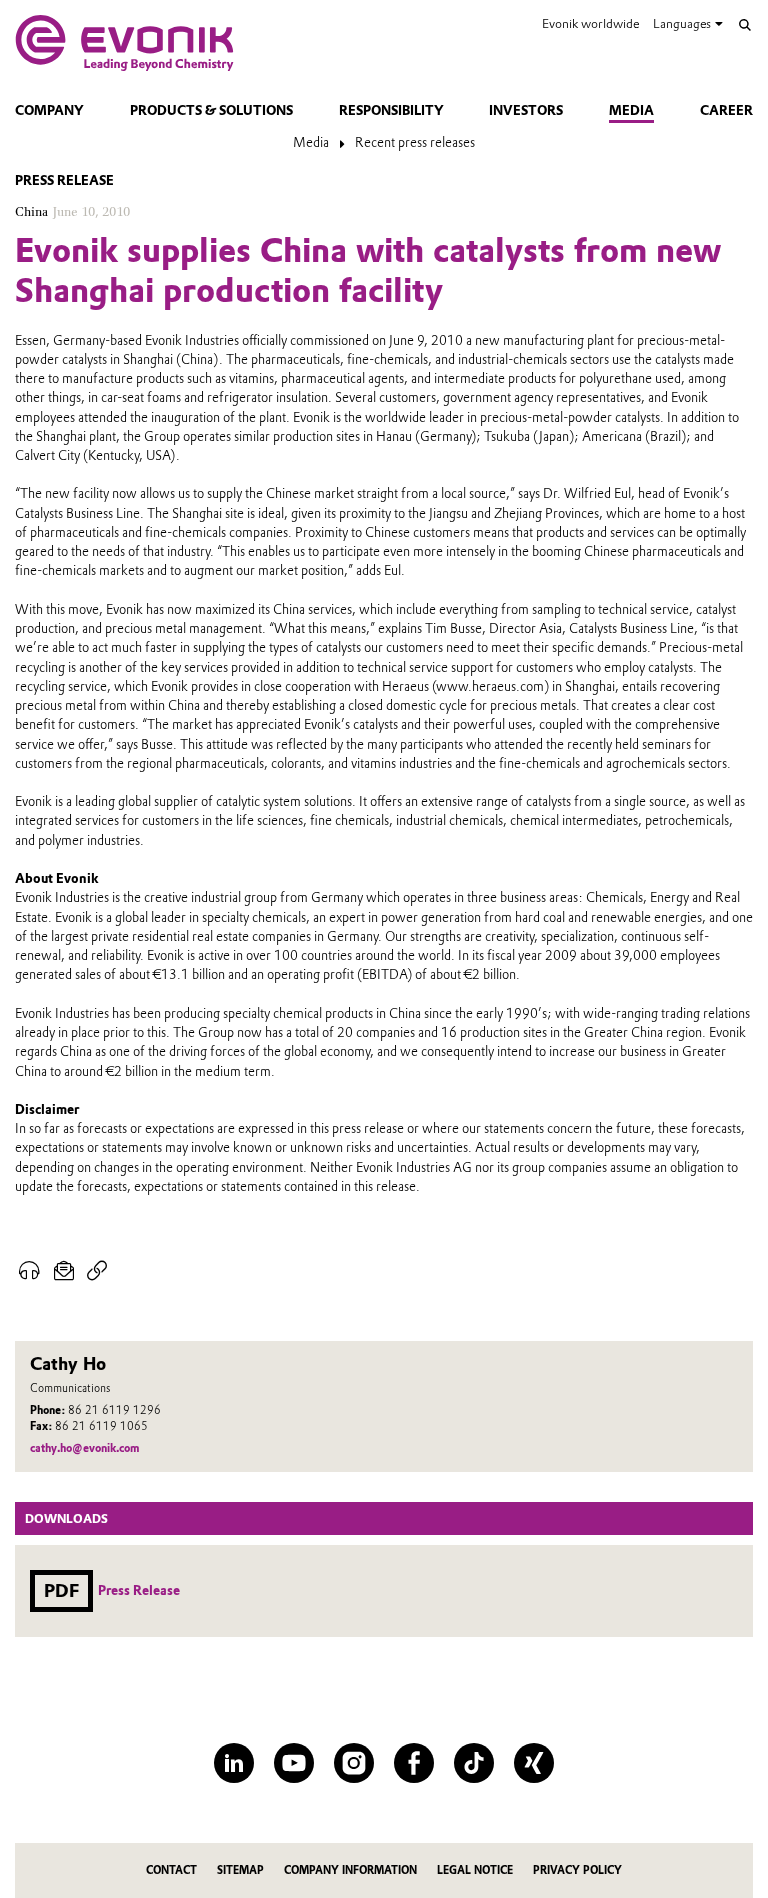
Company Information (350, 1870)
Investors (526, 110)
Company (49, 110)
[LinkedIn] (234, 1763)
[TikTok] (474, 1763)
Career (726, 110)
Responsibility (391, 110)
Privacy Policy (577, 1870)
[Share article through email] (64, 1271)
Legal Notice (475, 1870)
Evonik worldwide (590, 23)
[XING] (534, 1763)
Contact (171, 1870)
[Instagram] (354, 1763)
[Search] (745, 25)
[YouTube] (294, 1763)
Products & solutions (211, 110)
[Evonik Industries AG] (124, 43)
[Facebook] (414, 1763)
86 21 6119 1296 (114, 1410)
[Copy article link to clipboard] (97, 1271)
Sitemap (240, 1870)
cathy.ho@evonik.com (84, 1448)
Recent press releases (415, 142)
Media (631, 110)
